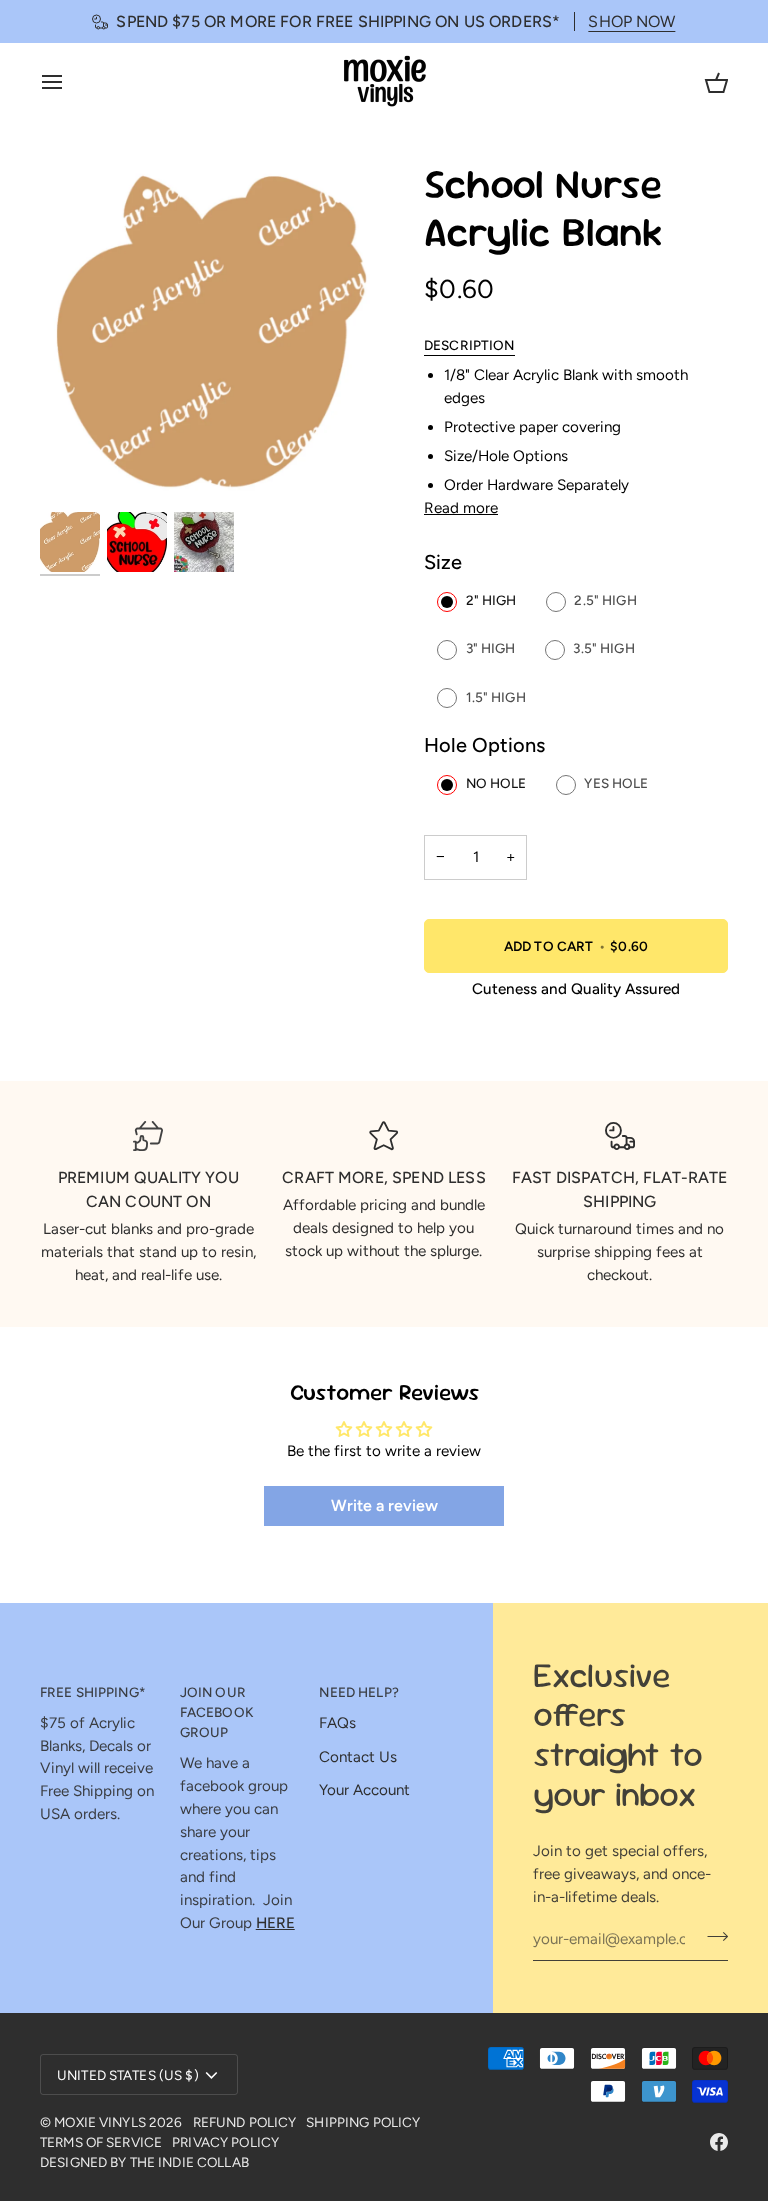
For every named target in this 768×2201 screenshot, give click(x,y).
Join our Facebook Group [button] (216, 1712)
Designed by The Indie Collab (144, 2162)
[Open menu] (70, 81)
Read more (461, 508)
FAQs (337, 1723)
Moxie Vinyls (100, 2122)
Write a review (384, 1505)
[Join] (711, 1937)
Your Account (364, 1790)
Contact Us (358, 1757)
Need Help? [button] (358, 1692)
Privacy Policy (225, 2142)
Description (469, 345)
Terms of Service (101, 2142)
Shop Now (631, 21)
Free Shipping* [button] (93, 1692)
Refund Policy (245, 2122)
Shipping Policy (363, 2122)
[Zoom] (212, 334)
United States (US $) (128, 2075)
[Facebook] (719, 2142)
